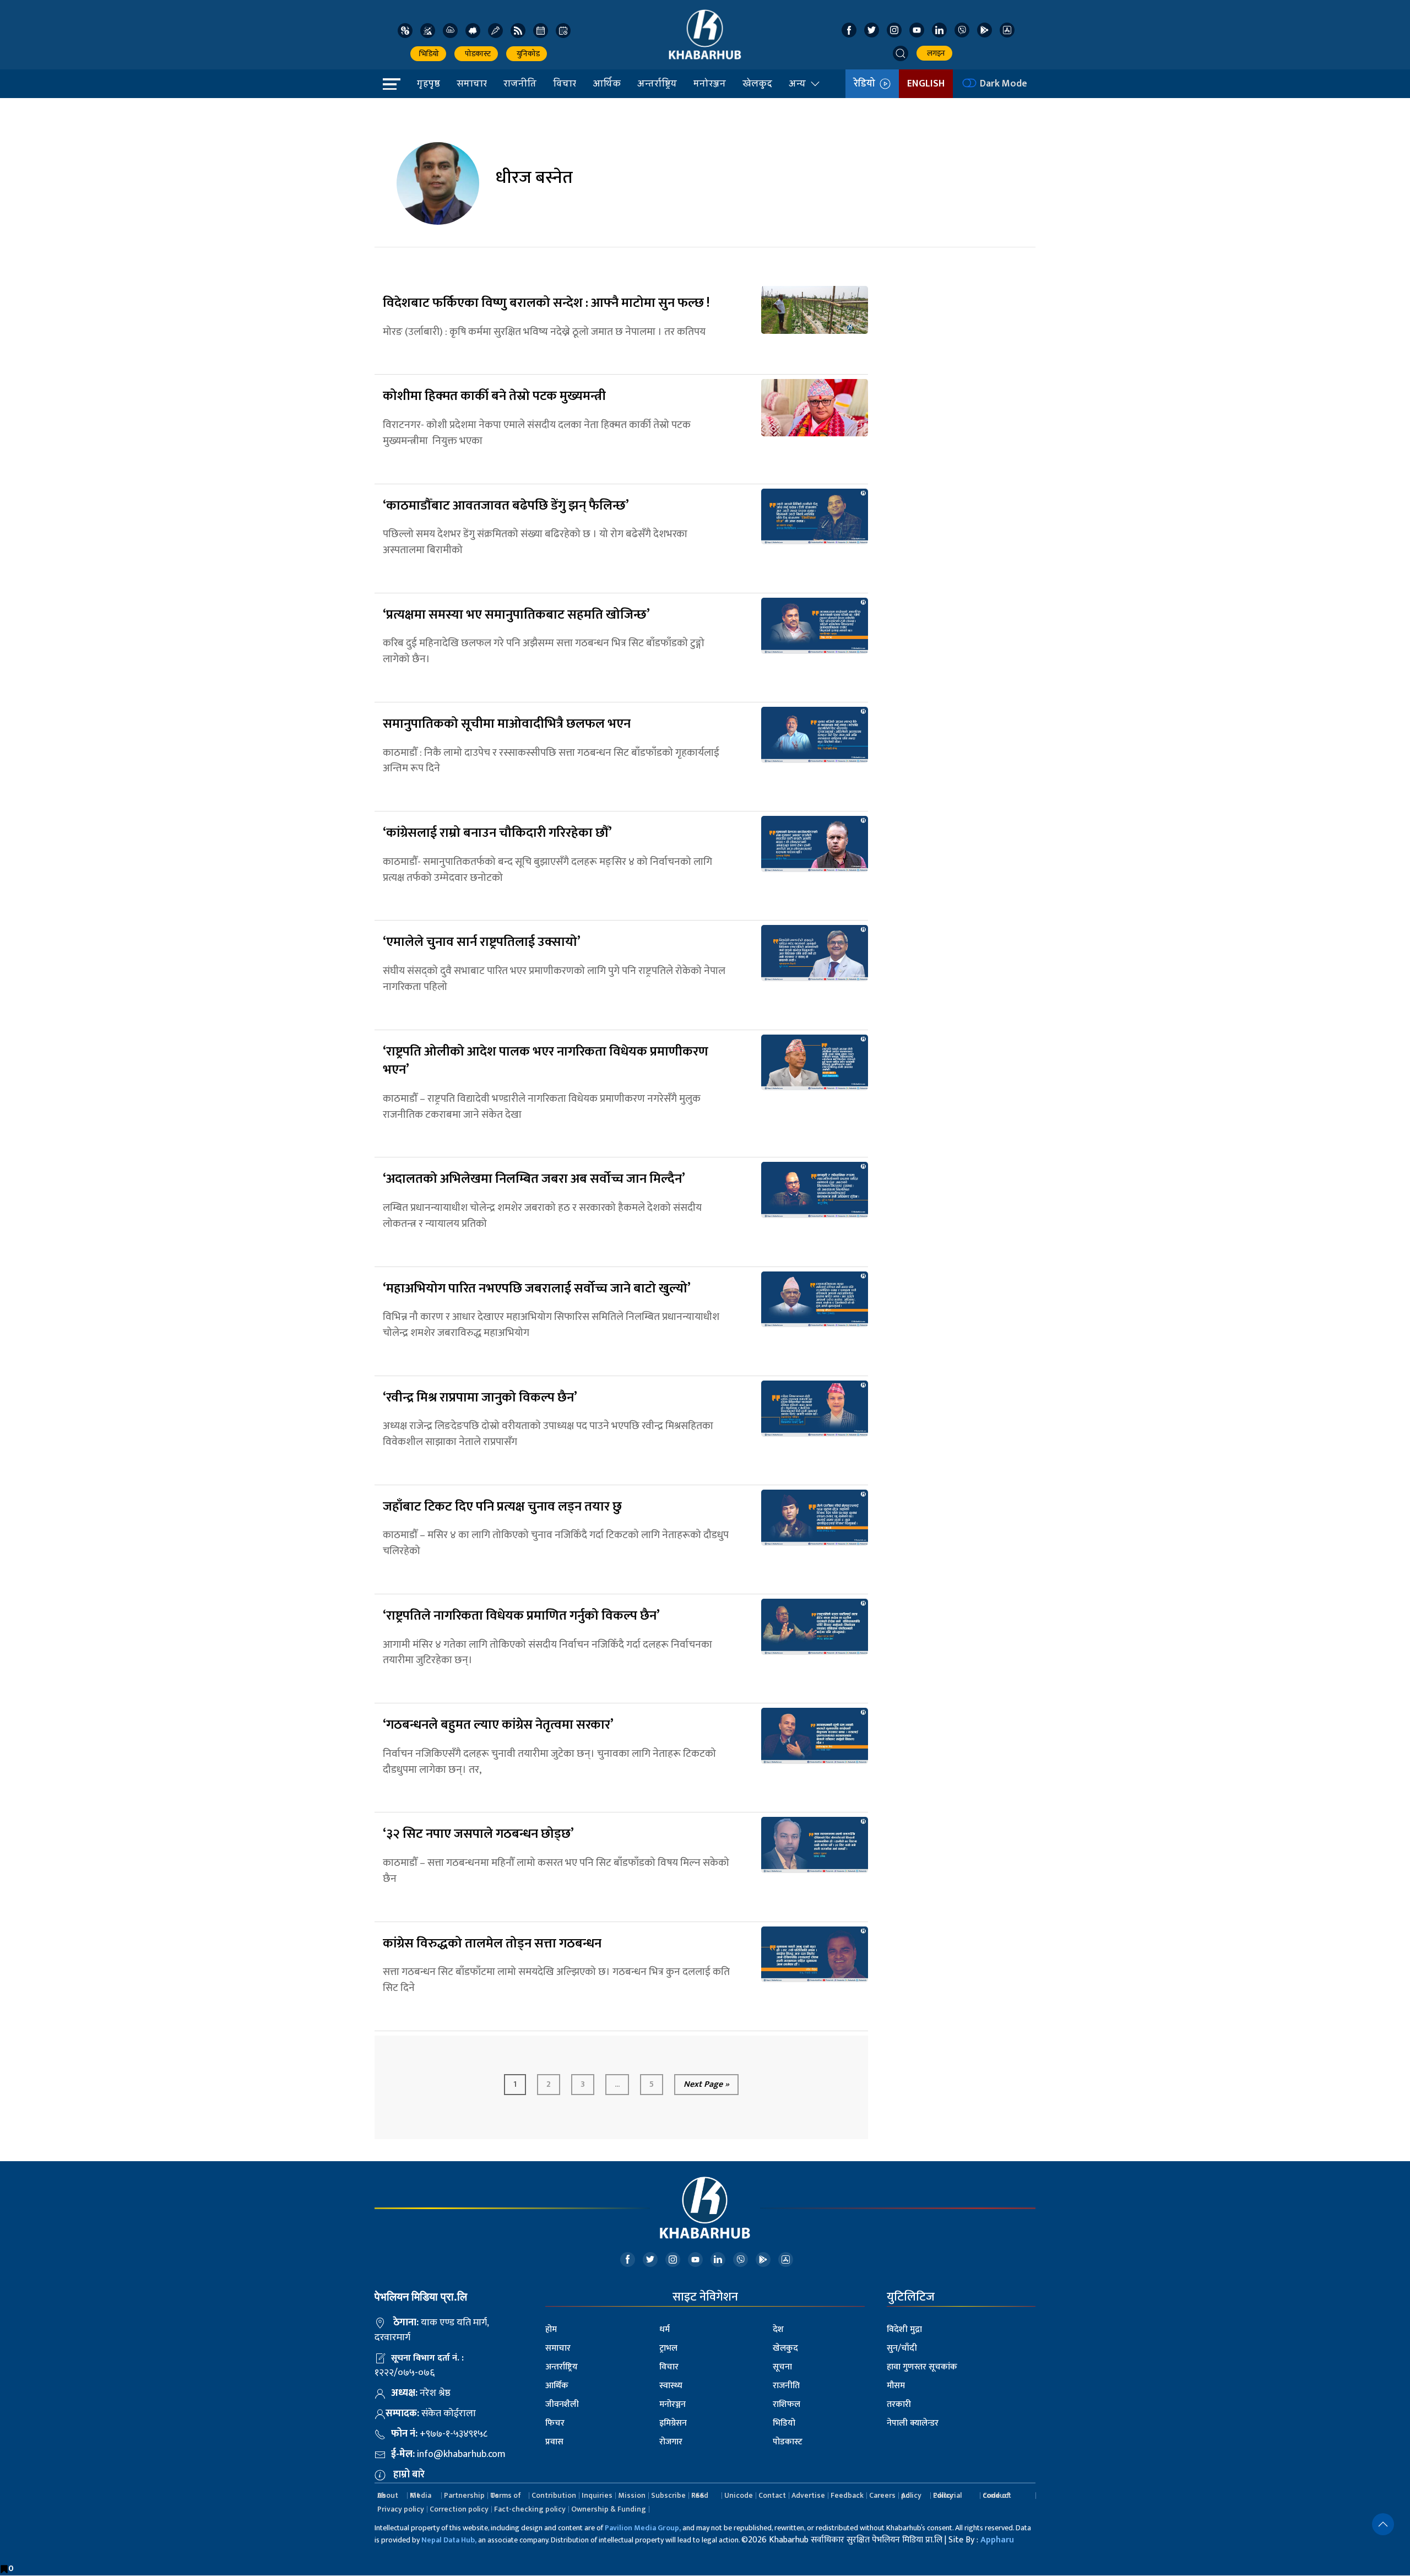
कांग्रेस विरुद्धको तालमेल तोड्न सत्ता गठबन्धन (492, 1944)
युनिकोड (527, 54)
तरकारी (899, 2404)
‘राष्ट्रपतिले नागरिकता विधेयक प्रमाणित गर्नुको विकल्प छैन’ (521, 1616)
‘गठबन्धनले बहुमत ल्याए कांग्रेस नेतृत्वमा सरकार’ (498, 1725)
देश (778, 2329)
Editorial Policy (947, 2495)
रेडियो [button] (867, 84)
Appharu (997, 2540)
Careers (882, 2495)
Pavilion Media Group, (643, 2528)
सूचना (782, 2367)
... (617, 2084)
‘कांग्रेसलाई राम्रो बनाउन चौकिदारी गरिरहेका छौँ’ (497, 833)
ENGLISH (926, 84)
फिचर (555, 2423)
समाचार (472, 83)
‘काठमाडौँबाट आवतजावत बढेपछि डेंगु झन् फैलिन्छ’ (506, 506)
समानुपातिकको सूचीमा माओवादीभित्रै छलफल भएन (507, 724)
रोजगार (671, 2442)
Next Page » (706, 2084)
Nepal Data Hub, (449, 2540)
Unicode (739, 2495)
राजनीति (520, 83)
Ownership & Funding (609, 2509)
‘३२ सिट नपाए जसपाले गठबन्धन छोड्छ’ (480, 1834)
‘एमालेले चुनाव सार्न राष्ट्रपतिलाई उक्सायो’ (482, 942)
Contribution (554, 2495)
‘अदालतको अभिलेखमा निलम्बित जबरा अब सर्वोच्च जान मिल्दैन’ (534, 1179)
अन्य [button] (797, 83)
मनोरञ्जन (710, 83)
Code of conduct (997, 2495)
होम (551, 2329)
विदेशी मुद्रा (904, 2329)
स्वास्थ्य (671, 2386)
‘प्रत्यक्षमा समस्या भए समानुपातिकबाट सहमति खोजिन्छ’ (516, 615)
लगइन (934, 53)
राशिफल (787, 2404)
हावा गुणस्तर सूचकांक (922, 2367)
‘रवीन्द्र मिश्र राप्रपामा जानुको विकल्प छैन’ (480, 1398)
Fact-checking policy (530, 2509)
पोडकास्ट (476, 54)
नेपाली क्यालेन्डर (913, 2423)
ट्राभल (668, 2348)
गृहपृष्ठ (429, 83)
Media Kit (421, 2495)
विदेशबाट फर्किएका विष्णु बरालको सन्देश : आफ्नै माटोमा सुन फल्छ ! (546, 303)
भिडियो (428, 54)
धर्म (665, 2329)
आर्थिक (607, 83)
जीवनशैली (562, 2404)
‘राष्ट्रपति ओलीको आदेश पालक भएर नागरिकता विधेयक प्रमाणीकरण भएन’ (546, 1061)
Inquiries (597, 2495)
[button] (901, 53)
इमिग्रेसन (673, 2423)
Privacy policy (401, 2509)
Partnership (464, 2495)
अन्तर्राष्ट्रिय (657, 83)
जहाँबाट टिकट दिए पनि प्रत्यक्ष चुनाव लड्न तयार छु (502, 1507)
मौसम (896, 2386)
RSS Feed (700, 2495)
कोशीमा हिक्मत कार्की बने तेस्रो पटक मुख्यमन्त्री (494, 396)
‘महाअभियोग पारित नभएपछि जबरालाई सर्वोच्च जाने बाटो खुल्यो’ (537, 1289)
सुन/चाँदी (902, 2348)
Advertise (808, 2495)
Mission (632, 2495)
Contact (772, 2495)
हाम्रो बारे (409, 2475)
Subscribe (668, 2495)
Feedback (847, 2495)
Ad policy (911, 2495)
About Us (388, 2495)
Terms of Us (506, 2495)
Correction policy (459, 2509)
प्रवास (554, 2442)
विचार (565, 83)
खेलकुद (757, 83)
